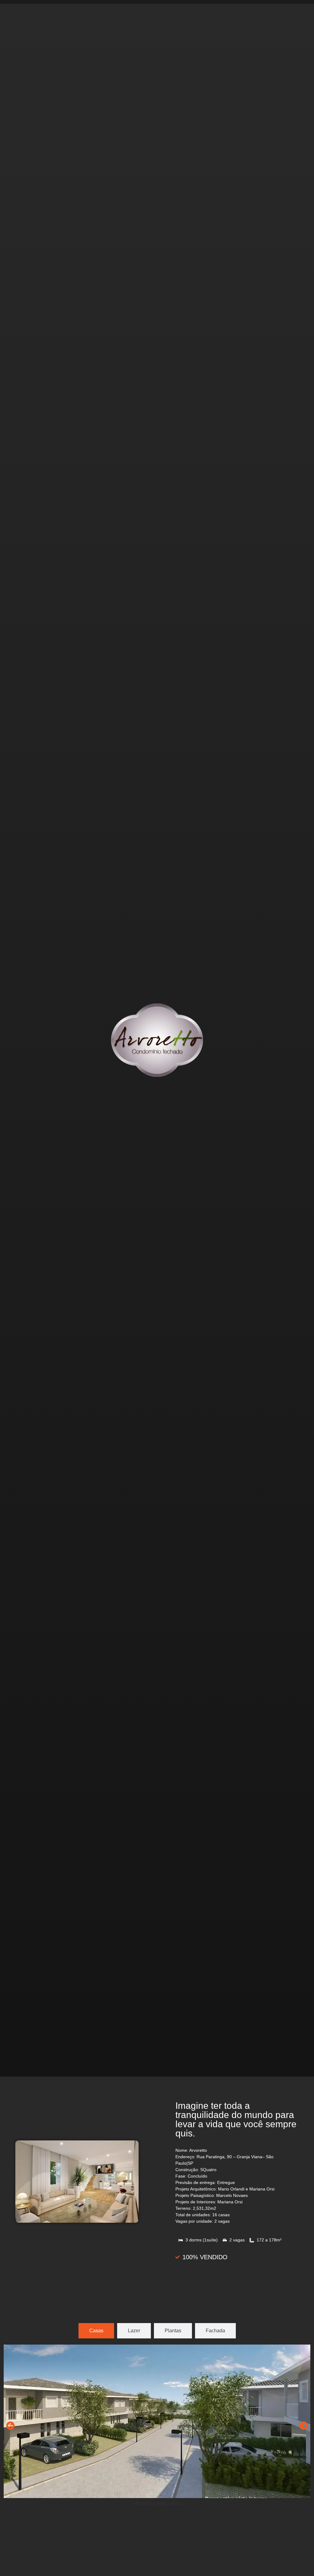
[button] (10, 2426)
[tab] (96, 2331)
